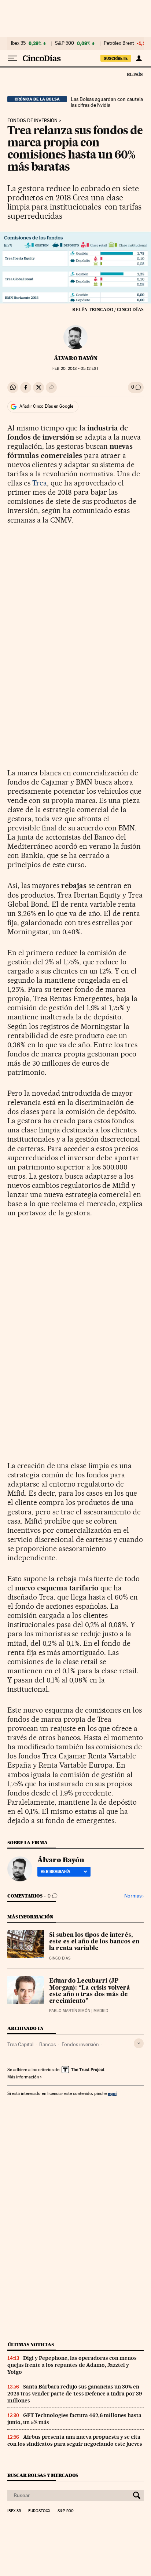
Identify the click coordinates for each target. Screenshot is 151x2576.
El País (135, 74)
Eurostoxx (39, 2511)
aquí (112, 2093)
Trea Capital (20, 2044)
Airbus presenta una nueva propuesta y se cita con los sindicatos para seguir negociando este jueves (75, 2440)
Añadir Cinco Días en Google (46, 406)
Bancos (47, 2044)
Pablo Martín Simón (70, 2011)
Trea (40, 483)
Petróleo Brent (119, 43)
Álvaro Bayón (76, 358)
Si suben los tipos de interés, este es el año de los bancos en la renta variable (94, 1942)
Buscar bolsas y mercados (43, 2475)
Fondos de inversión (32, 121)
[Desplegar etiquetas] (139, 2043)
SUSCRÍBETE (116, 58)
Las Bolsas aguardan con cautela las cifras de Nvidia (107, 102)
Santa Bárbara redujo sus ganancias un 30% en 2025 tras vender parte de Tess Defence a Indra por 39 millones (75, 2394)
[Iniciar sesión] (139, 58)
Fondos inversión (80, 2044)
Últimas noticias (31, 2345)
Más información (23, 2077)
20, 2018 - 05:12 (75, 369)
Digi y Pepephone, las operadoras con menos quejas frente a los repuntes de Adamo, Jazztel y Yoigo (72, 2365)
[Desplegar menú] (12, 58)
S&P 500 (65, 43)
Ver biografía (56, 1871)
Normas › (134, 1896)
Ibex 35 (18, 43)
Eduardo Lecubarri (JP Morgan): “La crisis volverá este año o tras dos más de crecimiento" (90, 1991)
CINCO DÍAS (60, 1958)
